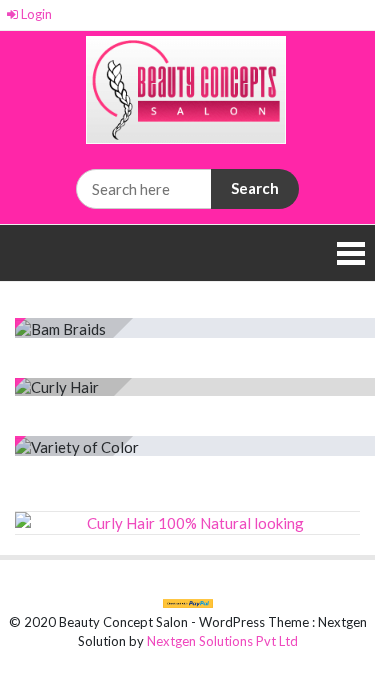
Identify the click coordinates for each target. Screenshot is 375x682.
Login (35, 14)
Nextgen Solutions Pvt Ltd (222, 641)
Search (255, 188)
